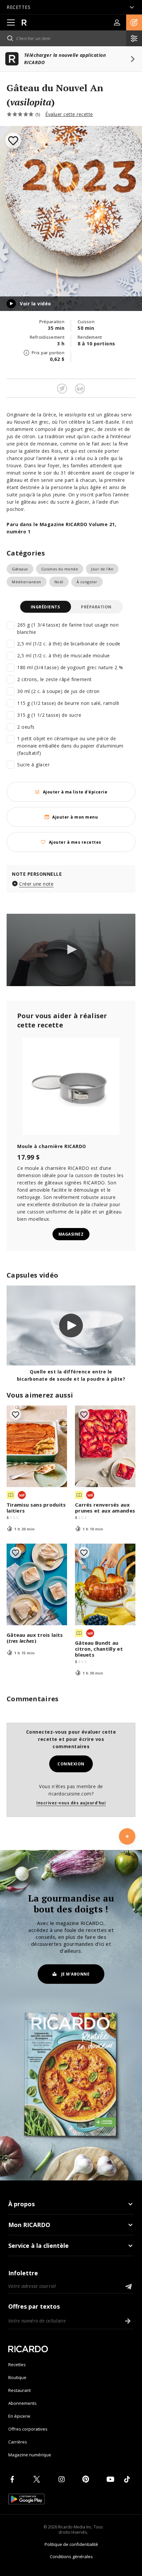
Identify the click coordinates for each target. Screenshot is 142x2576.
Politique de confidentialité (71, 2544)
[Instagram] (63, 2479)
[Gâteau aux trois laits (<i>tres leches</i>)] (37, 1584)
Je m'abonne (75, 1974)
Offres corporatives (28, 2429)
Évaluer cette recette (69, 114)
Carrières (18, 2442)
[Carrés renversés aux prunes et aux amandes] (105, 1446)
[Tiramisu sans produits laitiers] (37, 1446)
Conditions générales (71, 2557)
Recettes (17, 2365)
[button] (134, 22)
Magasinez (71, 1234)
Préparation (96, 607)
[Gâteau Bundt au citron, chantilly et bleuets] (105, 1584)
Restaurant (19, 2390)
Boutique (17, 2377)
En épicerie (19, 2416)
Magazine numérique (30, 2455)
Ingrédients (45, 607)
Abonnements (22, 2403)
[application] (71, 950)
